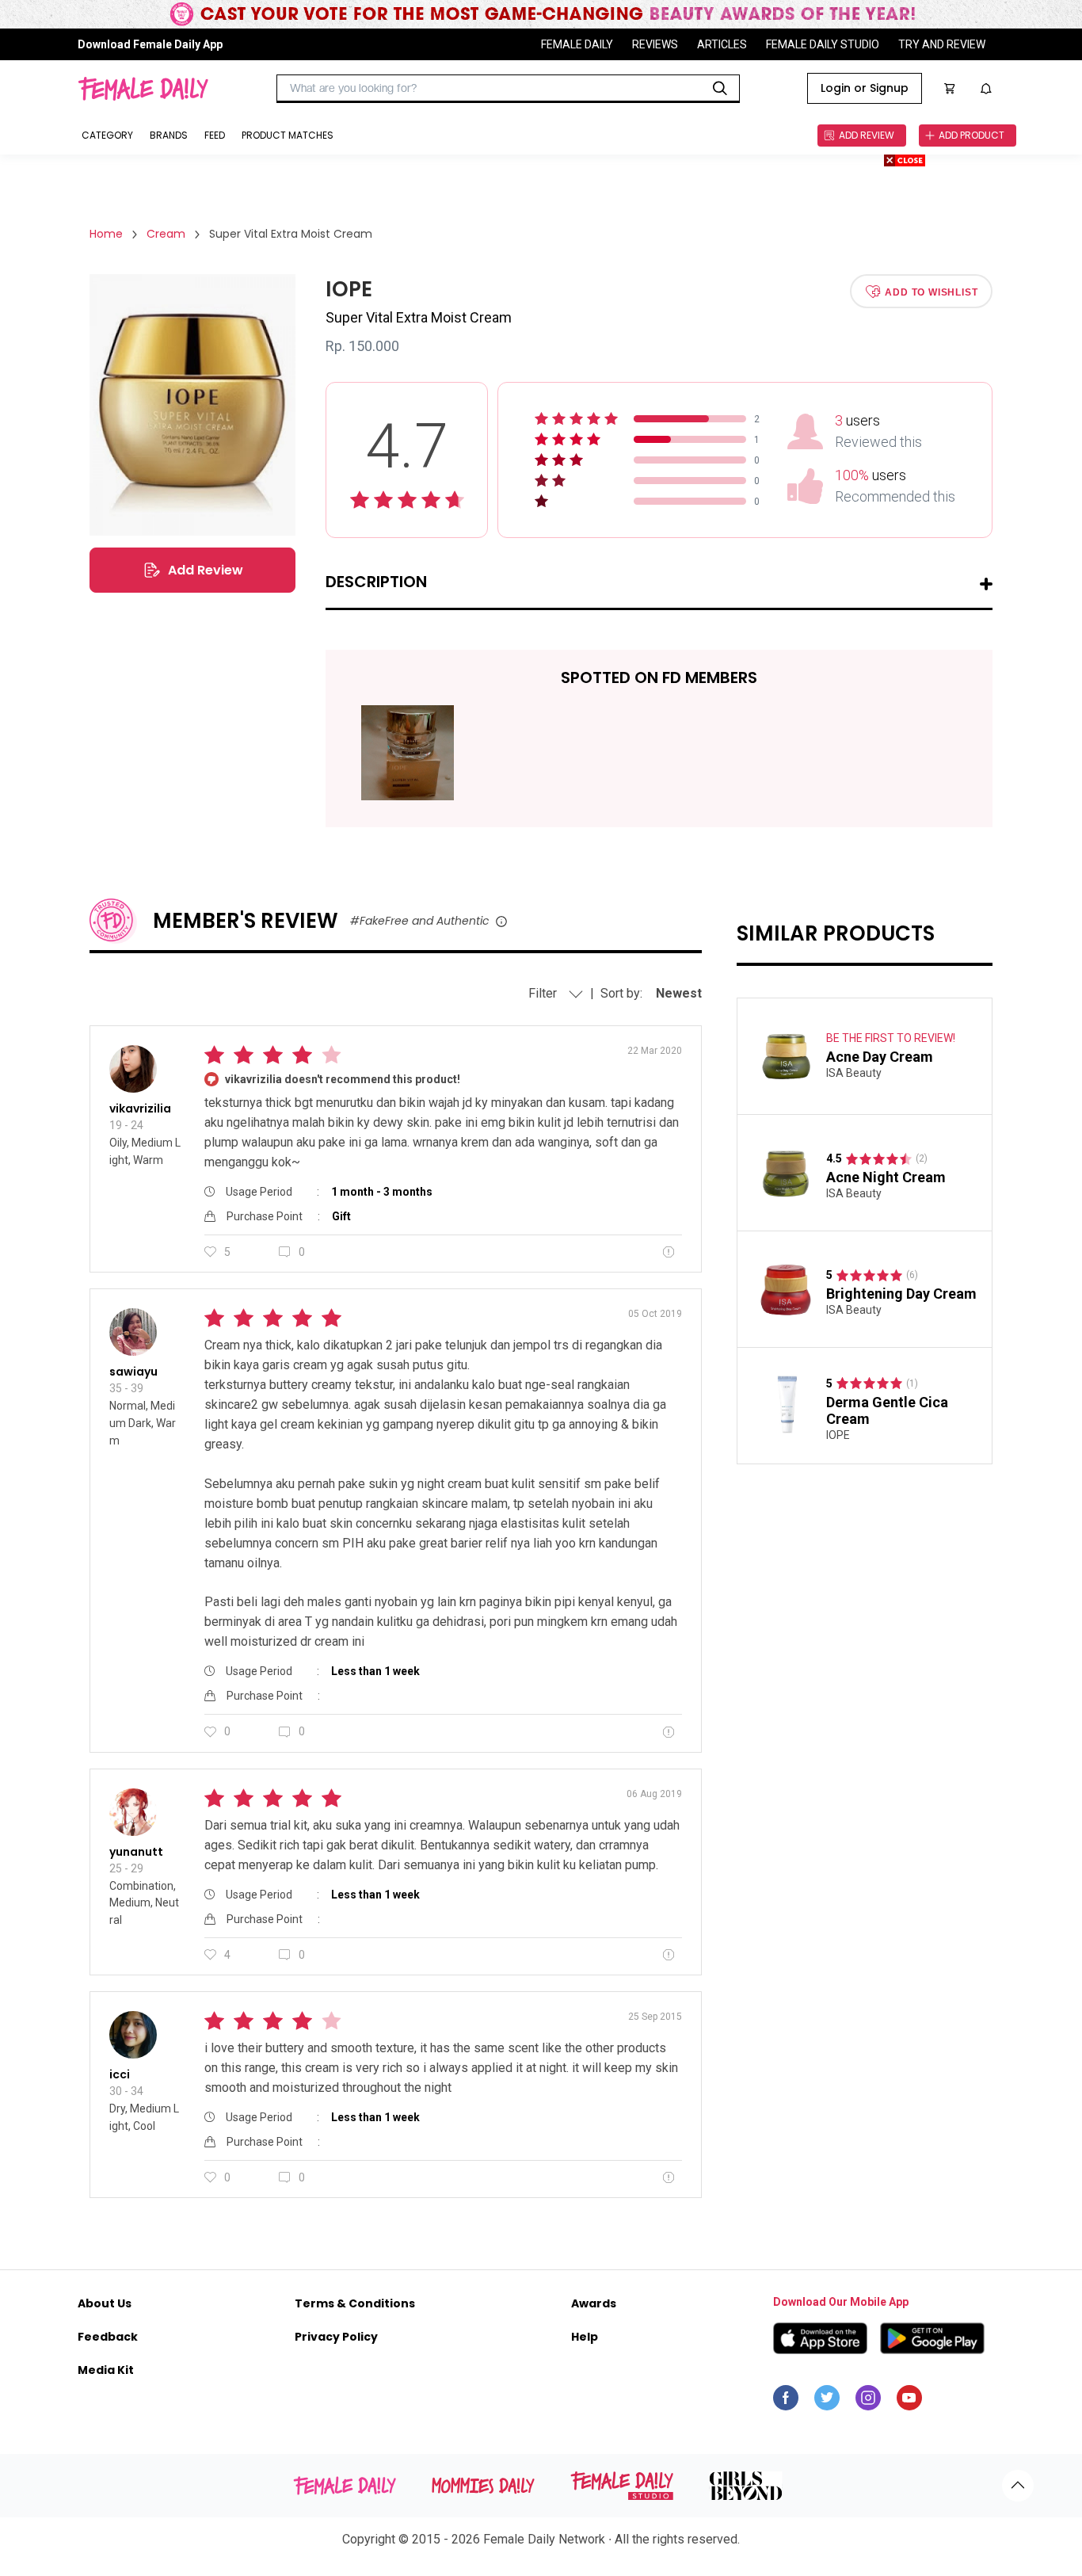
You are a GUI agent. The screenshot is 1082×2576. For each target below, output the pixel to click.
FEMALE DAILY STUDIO (823, 44)
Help (585, 2337)
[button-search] (720, 89)
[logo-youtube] (909, 2402)
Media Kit (106, 2370)
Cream (166, 234)
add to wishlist (931, 292)
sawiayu (133, 1372)
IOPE (838, 1435)
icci (120, 2074)
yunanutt (136, 1852)
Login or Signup (865, 88)
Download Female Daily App (150, 44)
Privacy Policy (336, 2337)
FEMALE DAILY (577, 44)
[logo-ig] (868, 2402)
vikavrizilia (140, 1109)
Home (106, 234)
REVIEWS (655, 44)
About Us (105, 2303)
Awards (594, 2303)
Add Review (206, 570)
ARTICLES (722, 44)
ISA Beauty (854, 1074)
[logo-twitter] (827, 2402)
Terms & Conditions (355, 2303)
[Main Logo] (143, 89)
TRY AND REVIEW (942, 44)
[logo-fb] (786, 2402)
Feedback (108, 2337)
